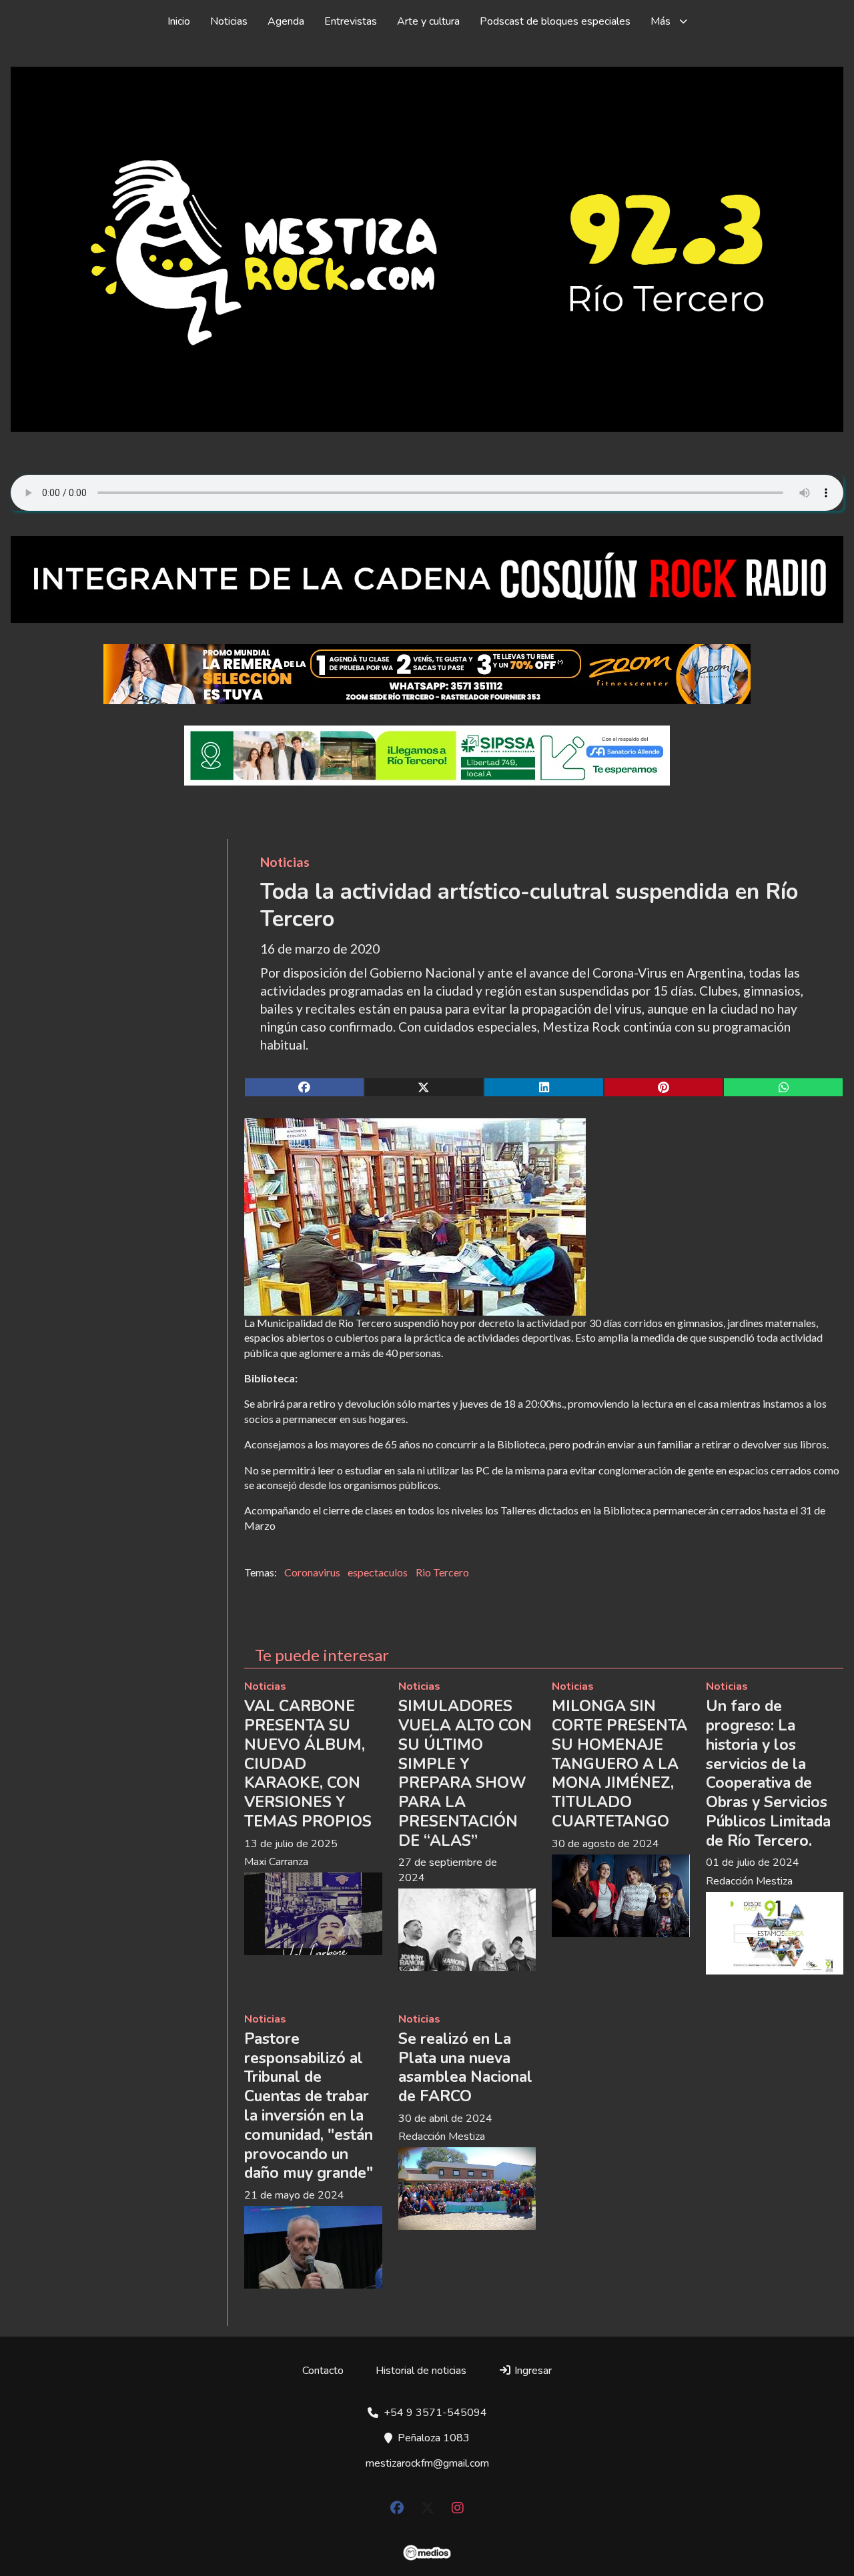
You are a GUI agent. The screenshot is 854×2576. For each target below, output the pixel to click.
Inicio (179, 21)
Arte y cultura (428, 21)
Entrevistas (351, 21)
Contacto (323, 2371)
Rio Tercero (442, 1572)
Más (661, 21)
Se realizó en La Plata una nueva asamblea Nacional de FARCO (465, 2068)
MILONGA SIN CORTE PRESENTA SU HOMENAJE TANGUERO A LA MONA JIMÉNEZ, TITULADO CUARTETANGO (619, 1764)
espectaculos (378, 1572)
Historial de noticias (421, 2371)
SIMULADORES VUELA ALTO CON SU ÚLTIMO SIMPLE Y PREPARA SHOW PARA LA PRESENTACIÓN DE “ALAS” (465, 1773)
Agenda (286, 21)
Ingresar (532, 2371)
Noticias (229, 21)
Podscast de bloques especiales (555, 21)
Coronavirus (312, 1572)
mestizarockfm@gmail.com (427, 2463)
